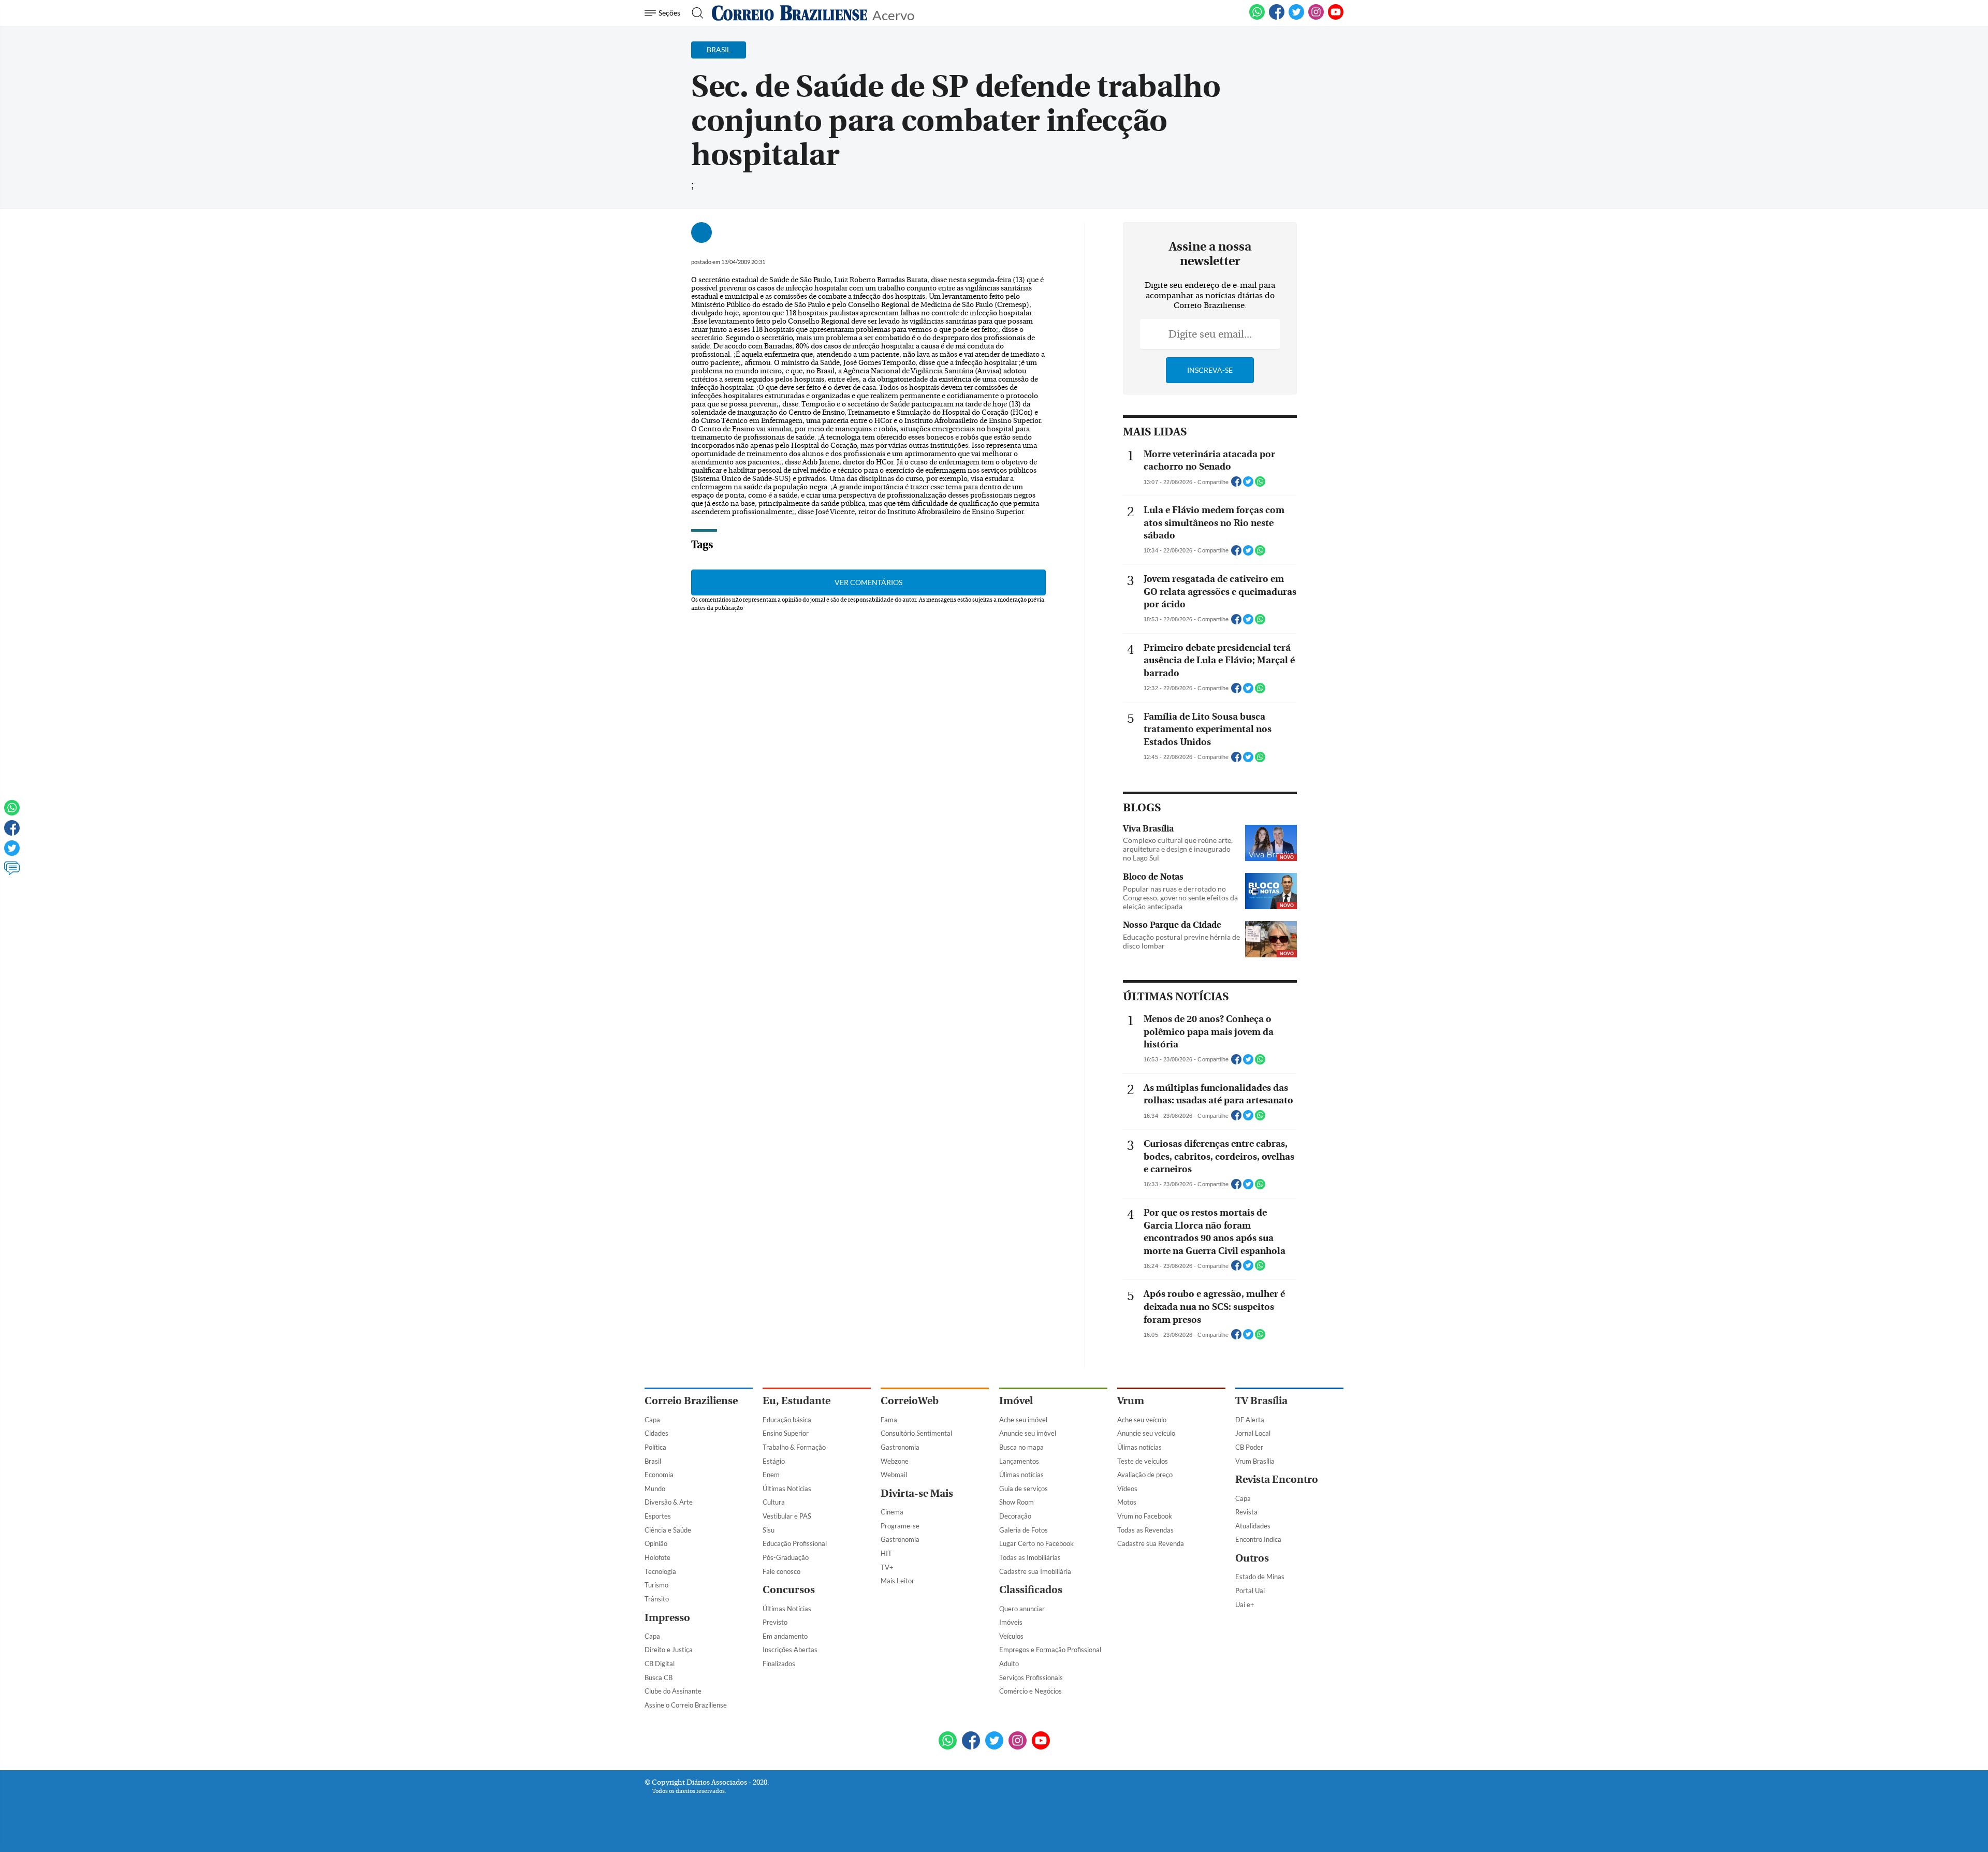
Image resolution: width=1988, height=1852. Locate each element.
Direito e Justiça (669, 1650)
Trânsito (657, 1599)
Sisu (769, 1530)
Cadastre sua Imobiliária (1035, 1571)
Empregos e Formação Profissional (1050, 1650)
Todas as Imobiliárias (1030, 1557)
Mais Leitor (897, 1581)
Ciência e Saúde (668, 1530)
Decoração (1015, 1516)
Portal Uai (1250, 1591)
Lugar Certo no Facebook (1036, 1543)
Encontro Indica (1258, 1539)
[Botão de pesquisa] (695, 13)
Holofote (657, 1557)
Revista (1246, 1512)
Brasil (653, 1461)
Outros (1252, 1558)
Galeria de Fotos (1024, 1530)
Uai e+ (1245, 1605)
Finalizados (779, 1664)
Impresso (667, 1618)
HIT (886, 1553)
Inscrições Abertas (790, 1650)
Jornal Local (1253, 1433)
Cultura (774, 1502)
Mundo (655, 1489)
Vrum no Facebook (1145, 1516)
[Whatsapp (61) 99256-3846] (1257, 18)
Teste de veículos (1143, 1461)
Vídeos (1127, 1489)
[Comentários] (12, 873)
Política (655, 1447)
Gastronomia (900, 1447)
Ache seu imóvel (1023, 1420)
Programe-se (900, 1526)
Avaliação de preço (1145, 1475)
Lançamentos (1019, 1461)
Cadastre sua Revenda (1151, 1543)
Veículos (1011, 1636)
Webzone (895, 1461)
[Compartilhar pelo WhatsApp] (1260, 485)
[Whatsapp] (12, 812)
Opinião (656, 1543)
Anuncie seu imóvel (1028, 1433)
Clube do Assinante (673, 1691)
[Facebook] (1277, 18)
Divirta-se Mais (917, 1493)
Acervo (893, 14)
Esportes (658, 1516)
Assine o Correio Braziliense (686, 1705)
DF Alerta (1250, 1420)
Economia (659, 1475)
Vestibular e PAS (787, 1516)
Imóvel (1016, 1401)
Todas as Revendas (1145, 1530)
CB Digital (660, 1664)
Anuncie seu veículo (1146, 1433)
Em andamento (785, 1636)
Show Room (1017, 1502)
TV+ (887, 1567)
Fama (889, 1420)
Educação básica (787, 1420)
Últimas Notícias (787, 1489)
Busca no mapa (1021, 1447)
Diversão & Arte (669, 1502)
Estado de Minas (1260, 1577)
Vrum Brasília (1255, 1461)
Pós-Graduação (786, 1557)
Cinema (892, 1512)
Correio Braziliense (691, 1401)
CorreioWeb (910, 1401)
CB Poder (1249, 1447)
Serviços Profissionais (1031, 1678)
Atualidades (1253, 1526)
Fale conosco (781, 1571)
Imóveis (1011, 1622)
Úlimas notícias (1021, 1475)
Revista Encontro (1277, 1479)
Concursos (789, 1590)
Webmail (894, 1475)
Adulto (1009, 1664)
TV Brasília (1261, 1401)
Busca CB (659, 1678)
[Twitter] (12, 853)
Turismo (656, 1585)
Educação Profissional (795, 1543)
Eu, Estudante (796, 1401)
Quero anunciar (1022, 1609)
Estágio (774, 1461)
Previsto (775, 1622)
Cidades (656, 1433)
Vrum (1131, 1401)
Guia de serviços (1024, 1489)
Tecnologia (660, 1571)
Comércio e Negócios (1030, 1691)
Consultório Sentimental (916, 1433)
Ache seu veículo (1142, 1420)
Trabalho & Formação (794, 1447)
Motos (1127, 1502)
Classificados (1031, 1590)
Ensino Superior (786, 1433)
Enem (771, 1475)
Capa (652, 1420)
